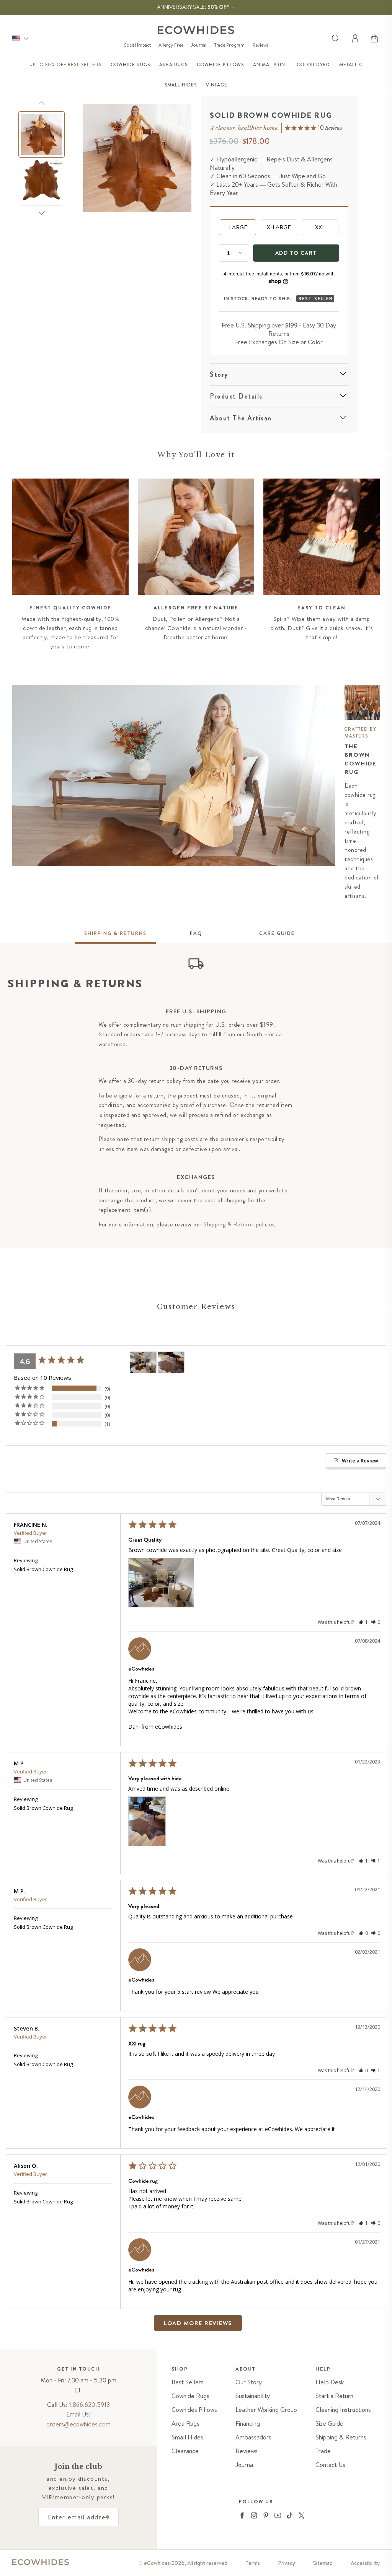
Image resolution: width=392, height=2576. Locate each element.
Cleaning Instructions (343, 2410)
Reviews (260, 45)
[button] (375, 39)
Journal (199, 45)
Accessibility (365, 2563)
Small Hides (187, 2437)
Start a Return (334, 2396)
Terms (253, 2563)
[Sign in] (356, 39)
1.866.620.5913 (89, 2405)
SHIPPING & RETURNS (115, 933)
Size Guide (329, 2424)
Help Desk (330, 2382)
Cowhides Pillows (194, 2410)
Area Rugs (185, 2424)
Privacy (287, 2563)
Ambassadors (253, 2437)
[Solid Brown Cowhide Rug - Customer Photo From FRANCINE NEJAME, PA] (143, 1362)
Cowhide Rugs (190, 2396)
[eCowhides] (196, 30)
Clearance (185, 2451)
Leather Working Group (266, 2410)
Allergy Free (171, 45)
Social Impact (137, 45)
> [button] (234, 2323)
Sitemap (323, 2563)
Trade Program (229, 45)
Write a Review (360, 1461)
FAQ (196, 933)
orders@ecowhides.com (78, 2424)
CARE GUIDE (277, 933)
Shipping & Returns (229, 1224)
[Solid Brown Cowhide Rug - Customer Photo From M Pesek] (171, 1362)
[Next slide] (42, 213)
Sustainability (253, 2396)
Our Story (249, 2382)
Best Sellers (188, 2382)
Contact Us (330, 2465)
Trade (323, 2451)
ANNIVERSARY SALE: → (196, 7)
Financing (248, 2424)
